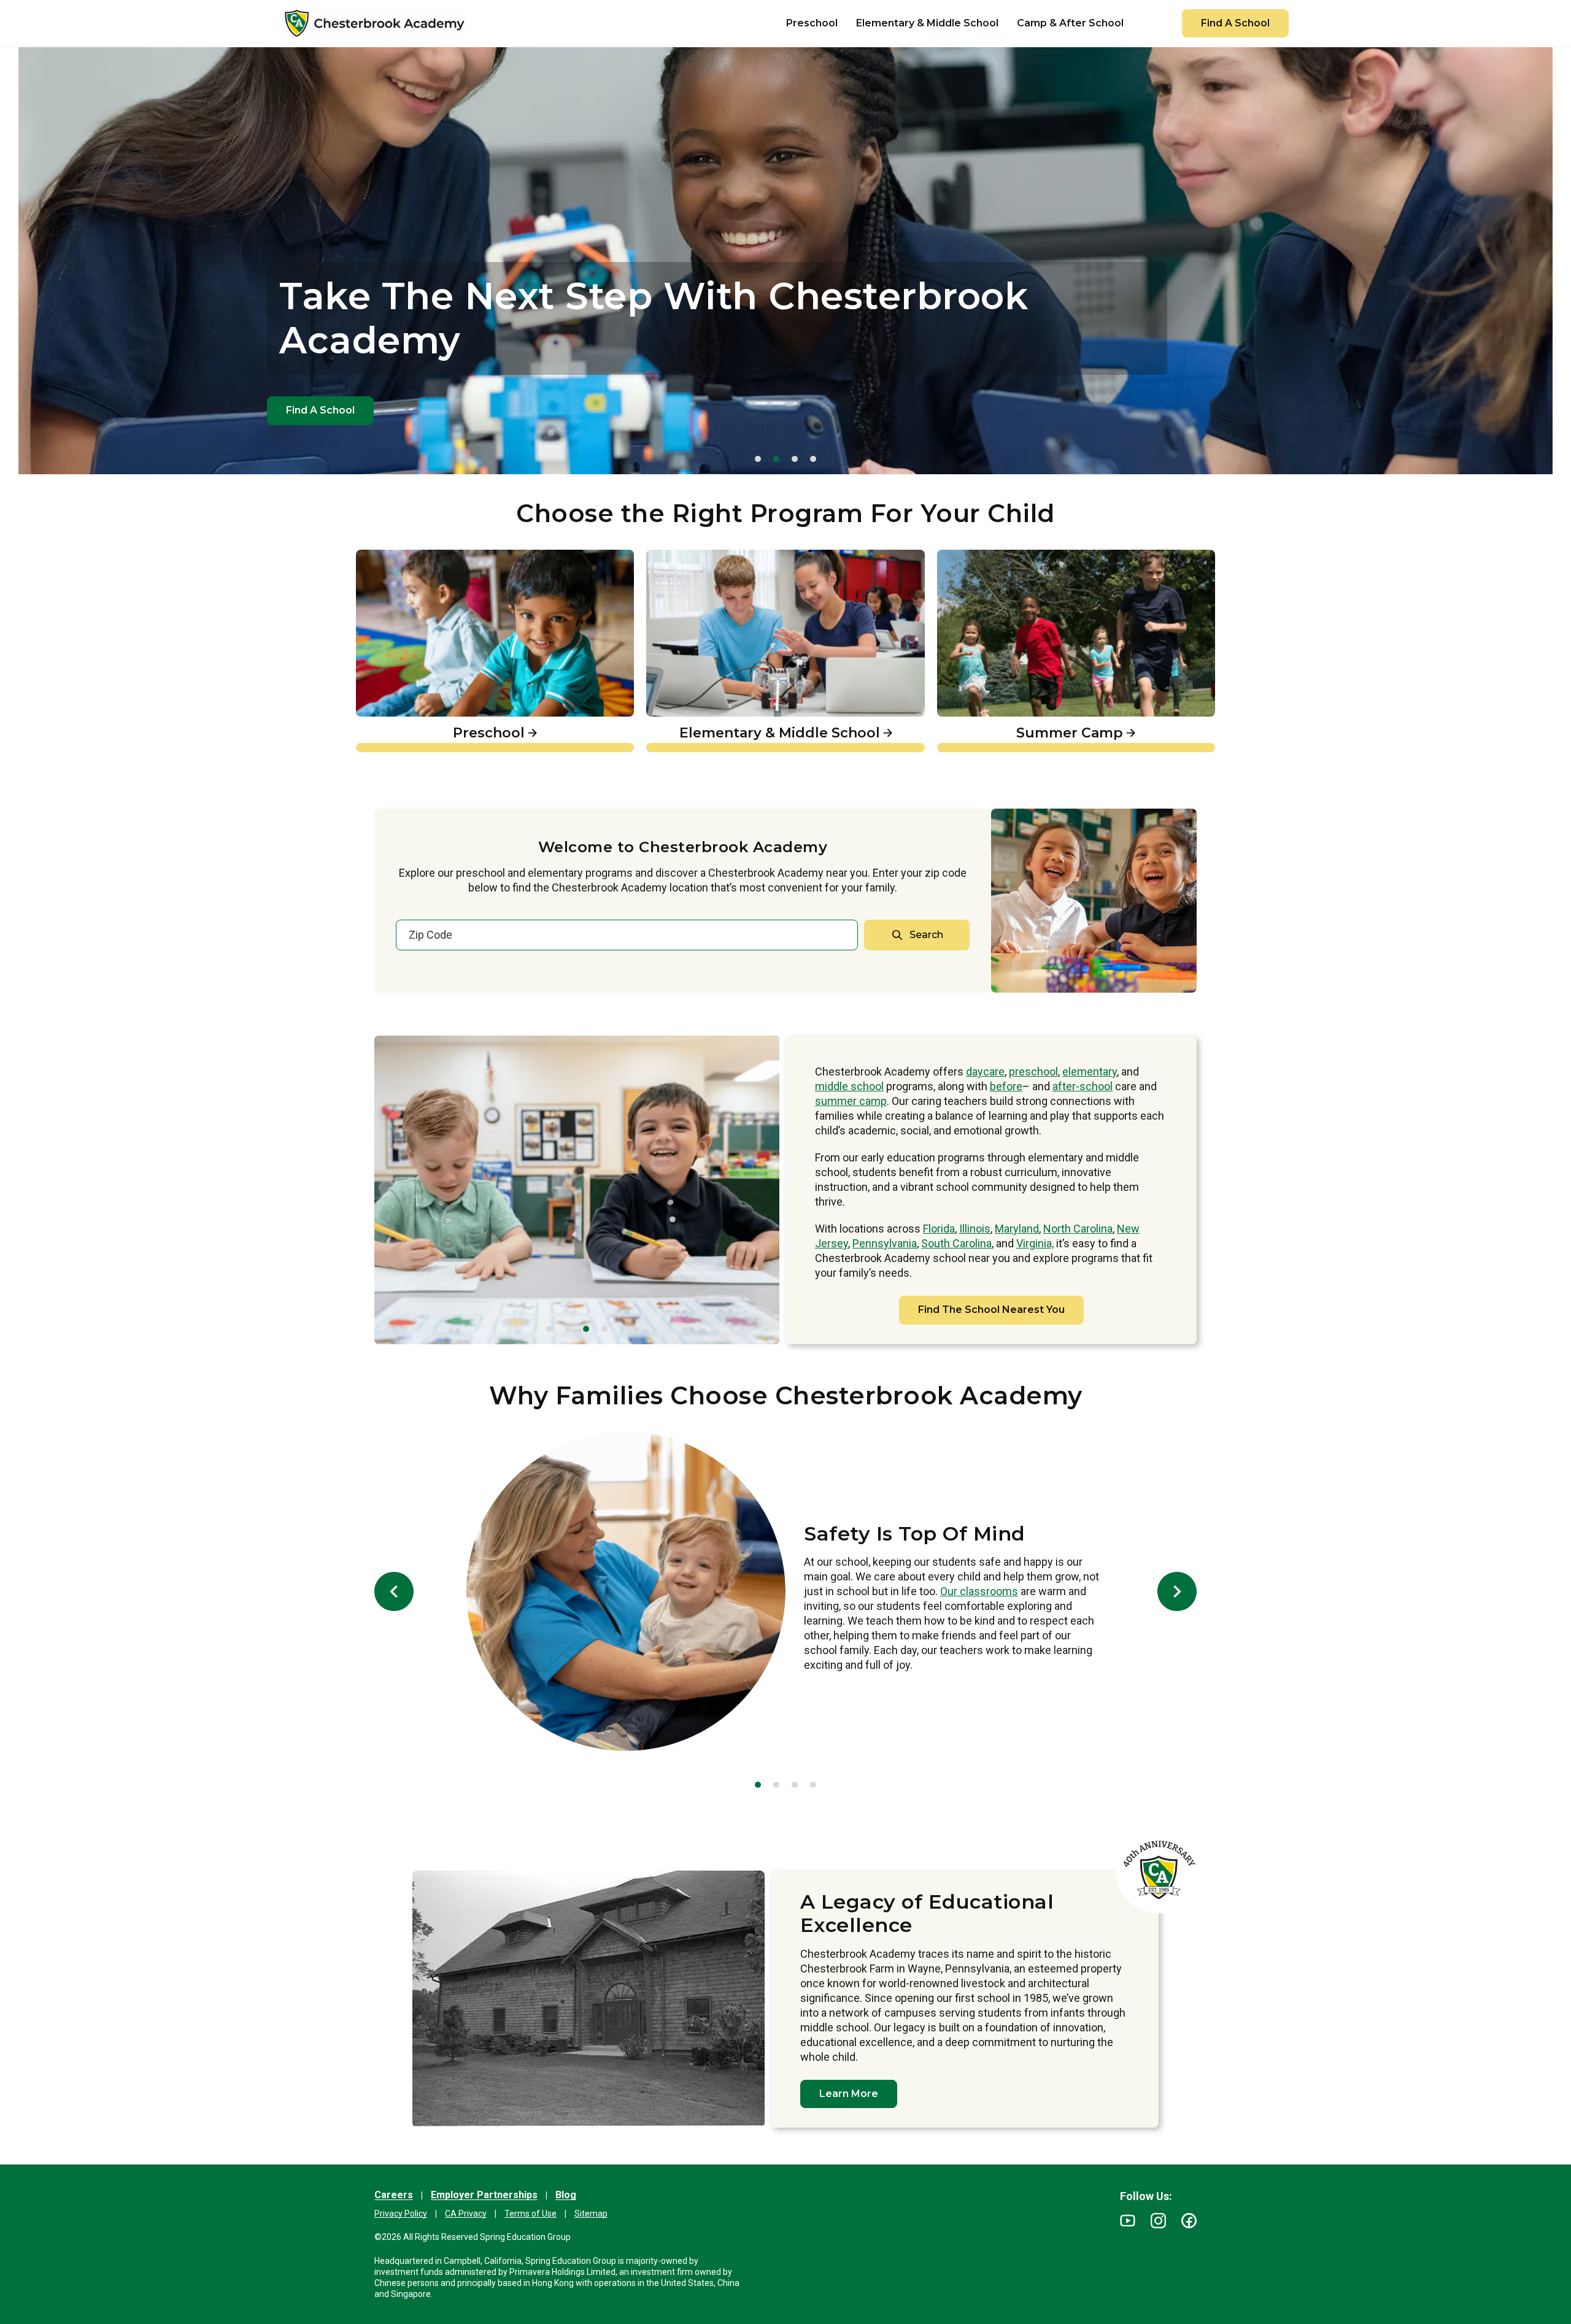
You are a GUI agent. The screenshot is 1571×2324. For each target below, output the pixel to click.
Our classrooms (979, 1591)
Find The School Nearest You (991, 1310)
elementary (1090, 1072)
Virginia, (1035, 1243)
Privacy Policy (401, 2214)
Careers (394, 2195)
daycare (985, 1072)
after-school (1083, 1086)
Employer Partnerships (484, 2195)
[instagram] (1158, 2221)
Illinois (975, 1229)
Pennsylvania (885, 1243)
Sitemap (591, 2214)
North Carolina (1078, 1229)
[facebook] (1189, 2221)
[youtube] (1128, 2221)
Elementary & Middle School (724, 556)
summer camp (851, 1101)
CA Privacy (466, 2214)
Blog (566, 2195)
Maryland (1017, 1229)
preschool (1033, 1072)
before (1006, 1086)
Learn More (849, 2094)
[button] (758, 459)
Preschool (383, 556)
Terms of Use (531, 2214)
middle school (849, 1086)
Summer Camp (980, 556)
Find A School (1235, 23)
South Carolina (956, 1243)
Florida (939, 1229)
